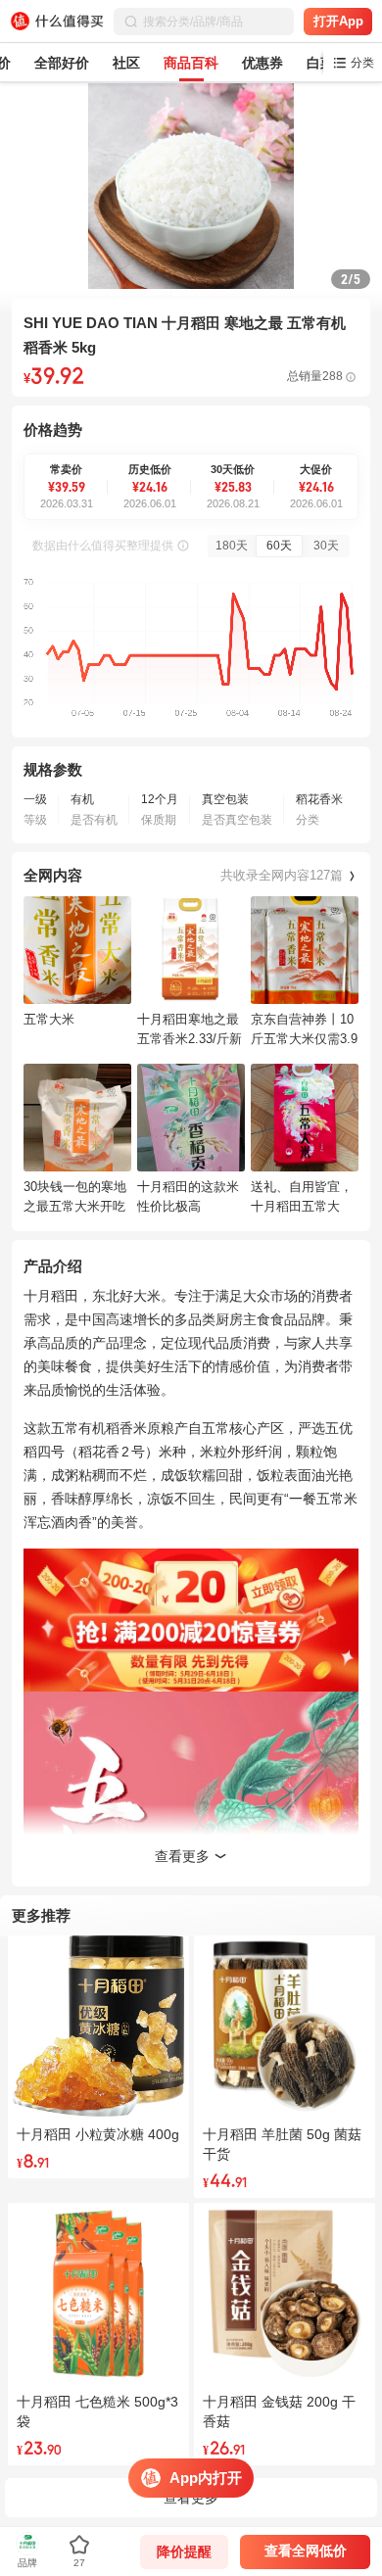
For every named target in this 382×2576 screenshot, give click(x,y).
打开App (338, 21)
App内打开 (206, 2478)
